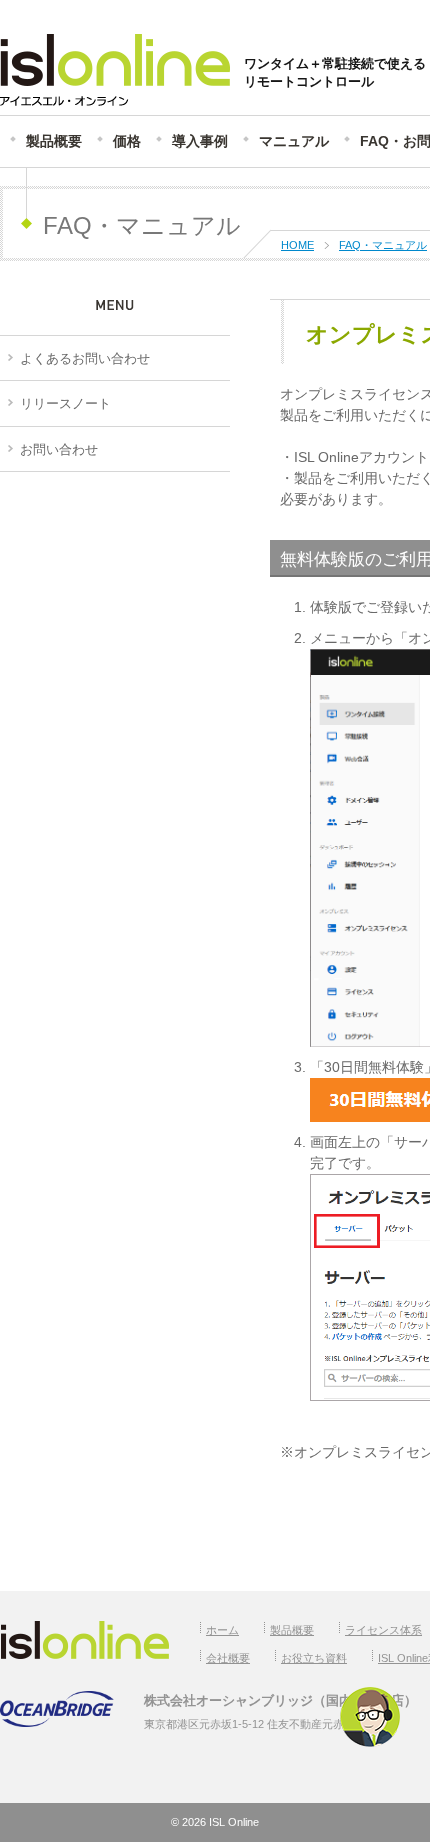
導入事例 (200, 141)
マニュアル (294, 141)
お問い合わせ (59, 449)
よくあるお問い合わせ (85, 358)
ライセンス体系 (383, 1630)
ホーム (222, 1630)
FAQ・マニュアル (383, 245)
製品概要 (54, 141)
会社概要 (228, 1658)
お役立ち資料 (314, 1658)
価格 (127, 141)
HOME (297, 245)
